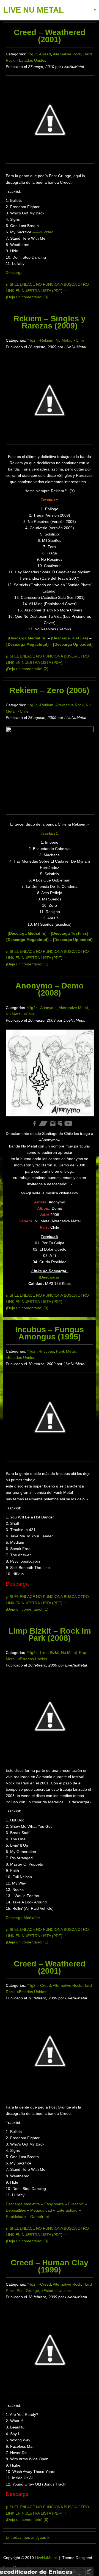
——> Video (43, 232)
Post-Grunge (28, 2291)
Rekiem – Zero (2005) (50, 690)
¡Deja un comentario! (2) (27, 669)
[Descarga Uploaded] (73, 644)
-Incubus (46, 1351)
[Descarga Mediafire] (27, 638)
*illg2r (32, 54)
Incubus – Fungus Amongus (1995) (50, 1333)
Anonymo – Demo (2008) (50, 989)
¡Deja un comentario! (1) (27, 964)
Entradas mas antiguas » (28, 2537)
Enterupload (68, 2210)
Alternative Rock (67, 54)
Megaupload (42, 2210)
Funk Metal (66, 1351)
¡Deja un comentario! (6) (27, 2520)
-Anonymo (48, 1008)
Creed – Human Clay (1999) (50, 2266)
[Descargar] (50, 1277)
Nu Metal (63, 340)
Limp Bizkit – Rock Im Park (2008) (50, 1634)
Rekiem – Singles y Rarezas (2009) (50, 322)
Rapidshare (16, 2217)
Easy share (54, 2204)
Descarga (14, 273)
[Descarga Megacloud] (28, 940)
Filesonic (76, 2204)
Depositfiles (16, 2210)
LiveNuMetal (46, 2558)
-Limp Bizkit (49, 1653)
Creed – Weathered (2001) (50, 36)
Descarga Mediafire (23, 1918)
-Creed (45, 54)
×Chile (79, 340)
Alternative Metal (73, 1008)
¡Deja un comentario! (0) (27, 297)
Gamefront (40, 2217)
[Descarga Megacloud (27, 644)
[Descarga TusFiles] (70, 638)
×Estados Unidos (31, 60)
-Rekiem (46, 340)
